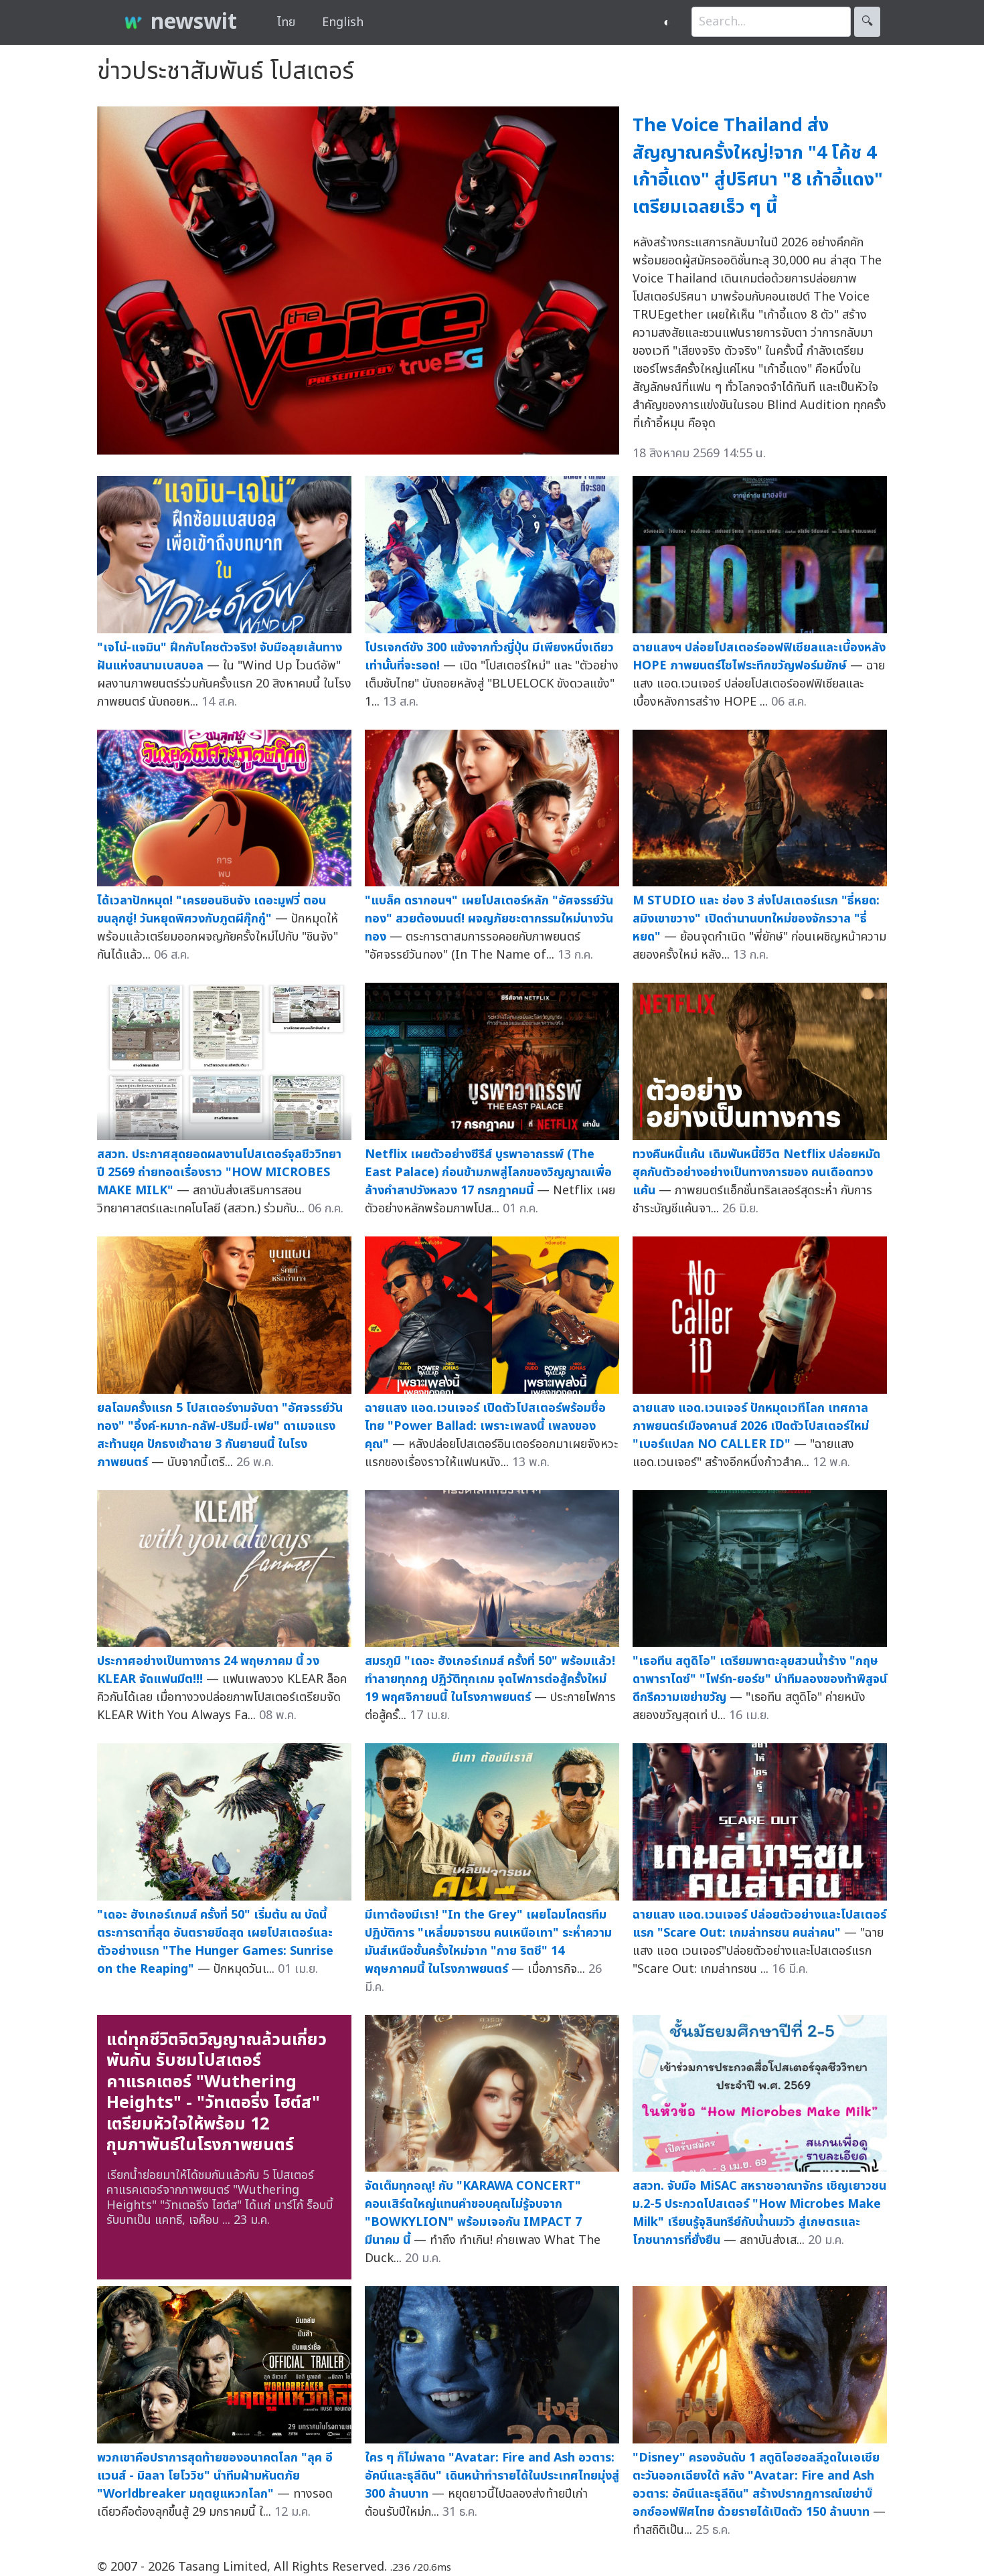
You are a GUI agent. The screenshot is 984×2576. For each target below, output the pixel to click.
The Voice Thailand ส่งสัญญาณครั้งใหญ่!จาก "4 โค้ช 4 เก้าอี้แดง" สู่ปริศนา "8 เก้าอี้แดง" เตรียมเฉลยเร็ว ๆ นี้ (758, 166)
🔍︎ (867, 22)
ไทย (286, 22)
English (343, 22)
